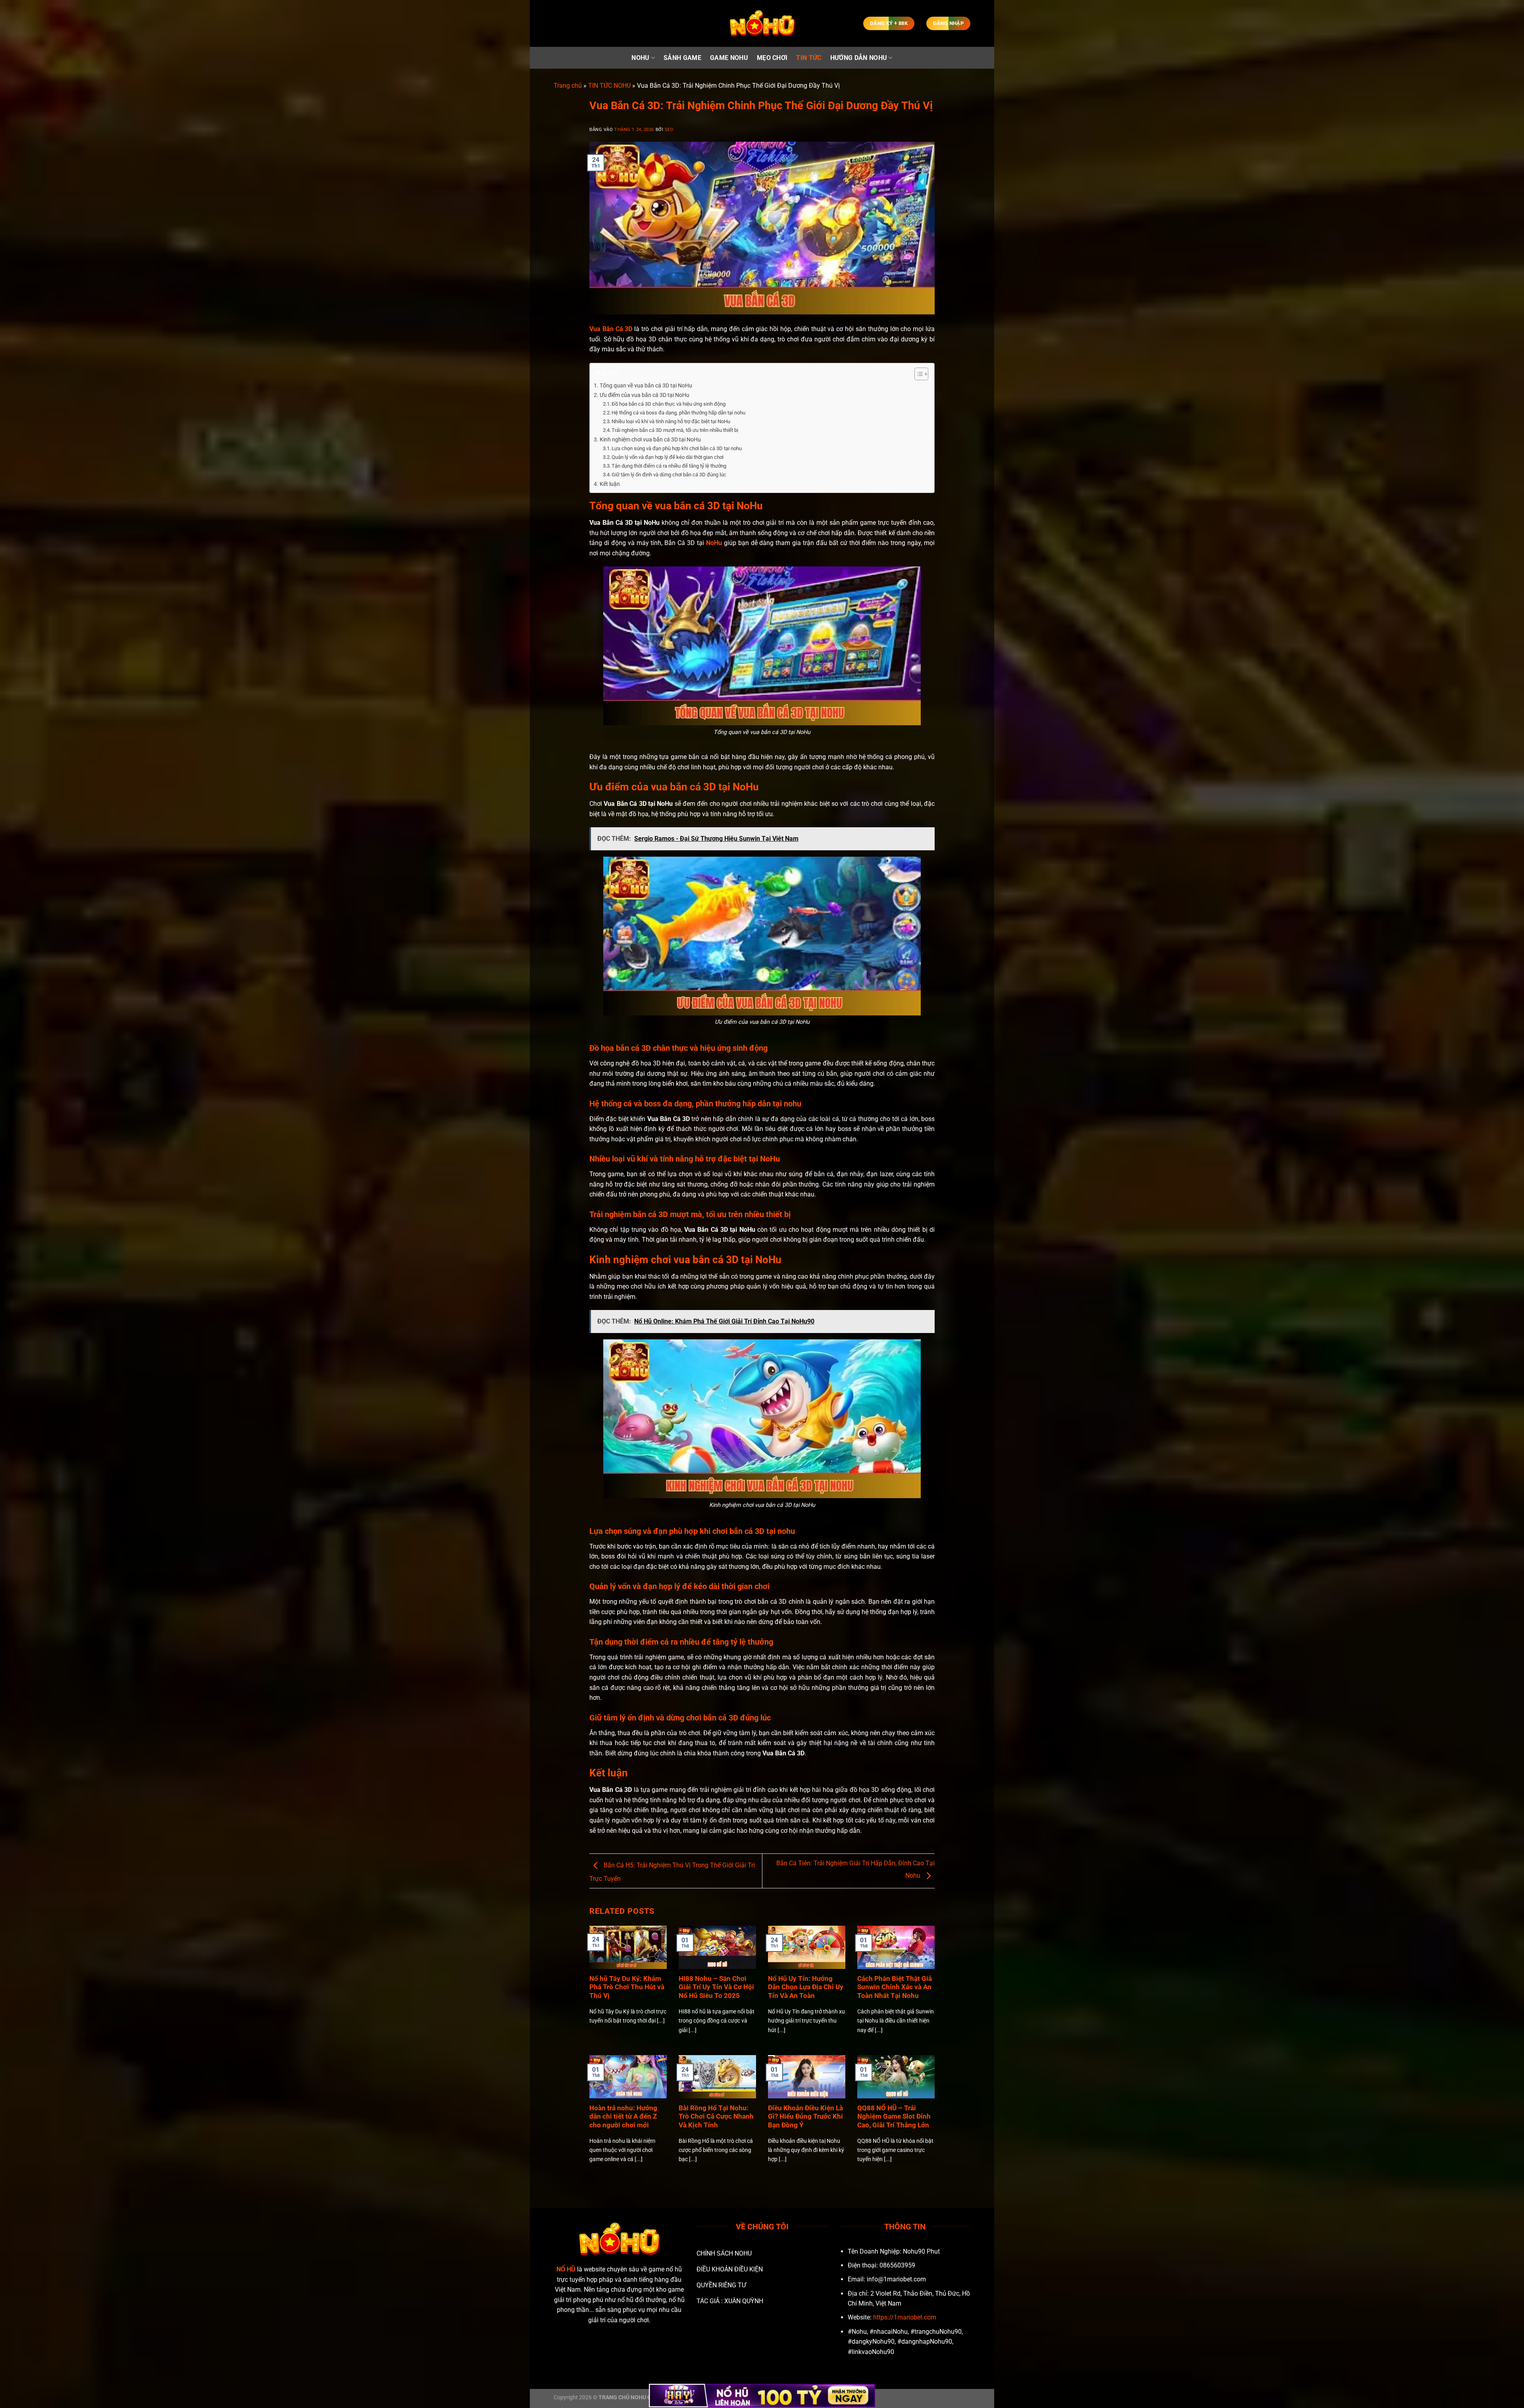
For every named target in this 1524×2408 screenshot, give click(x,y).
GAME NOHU (729, 58)
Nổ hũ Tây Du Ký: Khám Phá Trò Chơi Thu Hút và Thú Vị (627, 1987)
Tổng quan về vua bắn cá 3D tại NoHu (646, 386)
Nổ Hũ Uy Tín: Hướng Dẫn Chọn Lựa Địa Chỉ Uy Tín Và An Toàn (806, 1987)
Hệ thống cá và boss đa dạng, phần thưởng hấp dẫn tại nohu (678, 413)
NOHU (640, 58)
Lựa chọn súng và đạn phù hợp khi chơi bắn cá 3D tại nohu (677, 448)
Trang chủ (568, 86)
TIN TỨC (809, 58)
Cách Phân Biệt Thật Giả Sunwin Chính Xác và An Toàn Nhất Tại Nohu (895, 1987)
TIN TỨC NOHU (609, 86)
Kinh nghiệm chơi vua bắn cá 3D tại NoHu (650, 440)
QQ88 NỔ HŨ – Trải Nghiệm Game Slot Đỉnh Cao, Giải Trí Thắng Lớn (894, 2117)
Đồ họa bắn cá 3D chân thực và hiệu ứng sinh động (669, 404)
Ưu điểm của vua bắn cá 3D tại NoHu (645, 395)
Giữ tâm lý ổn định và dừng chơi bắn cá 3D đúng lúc (669, 475)
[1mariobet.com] (762, 24)
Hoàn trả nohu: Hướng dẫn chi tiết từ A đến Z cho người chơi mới (623, 2117)
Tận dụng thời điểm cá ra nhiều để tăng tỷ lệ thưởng (669, 466)
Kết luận (610, 484)
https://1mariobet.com (905, 2317)
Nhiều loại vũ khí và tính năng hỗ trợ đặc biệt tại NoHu (671, 421)
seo (669, 130)
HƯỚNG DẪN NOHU (859, 58)
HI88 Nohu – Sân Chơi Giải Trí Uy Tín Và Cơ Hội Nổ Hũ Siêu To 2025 (716, 1987)
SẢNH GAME (682, 58)
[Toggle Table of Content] (917, 374)
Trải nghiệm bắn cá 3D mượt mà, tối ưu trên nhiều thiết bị (675, 430)
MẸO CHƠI (772, 58)
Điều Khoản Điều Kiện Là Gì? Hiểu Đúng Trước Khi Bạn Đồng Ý (805, 2117)
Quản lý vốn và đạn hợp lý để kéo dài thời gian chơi (668, 457)
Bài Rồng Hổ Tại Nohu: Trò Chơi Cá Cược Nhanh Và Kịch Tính (716, 2117)
